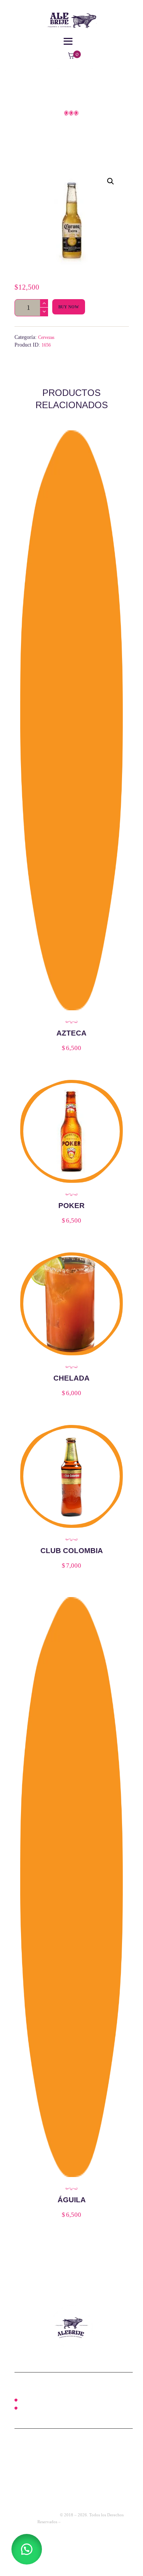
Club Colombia (72, 1551)
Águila (72, 2200)
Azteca (71, 1033)
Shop (62, 128)
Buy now (69, 307)
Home (32, 128)
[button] (111, 181)
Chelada (71, 1378)
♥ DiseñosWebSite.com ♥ (84, 2522)
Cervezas (46, 337)
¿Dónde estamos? (38, 2408)
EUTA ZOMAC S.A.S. (39, 2515)
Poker (71, 1206)
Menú (25, 2400)
